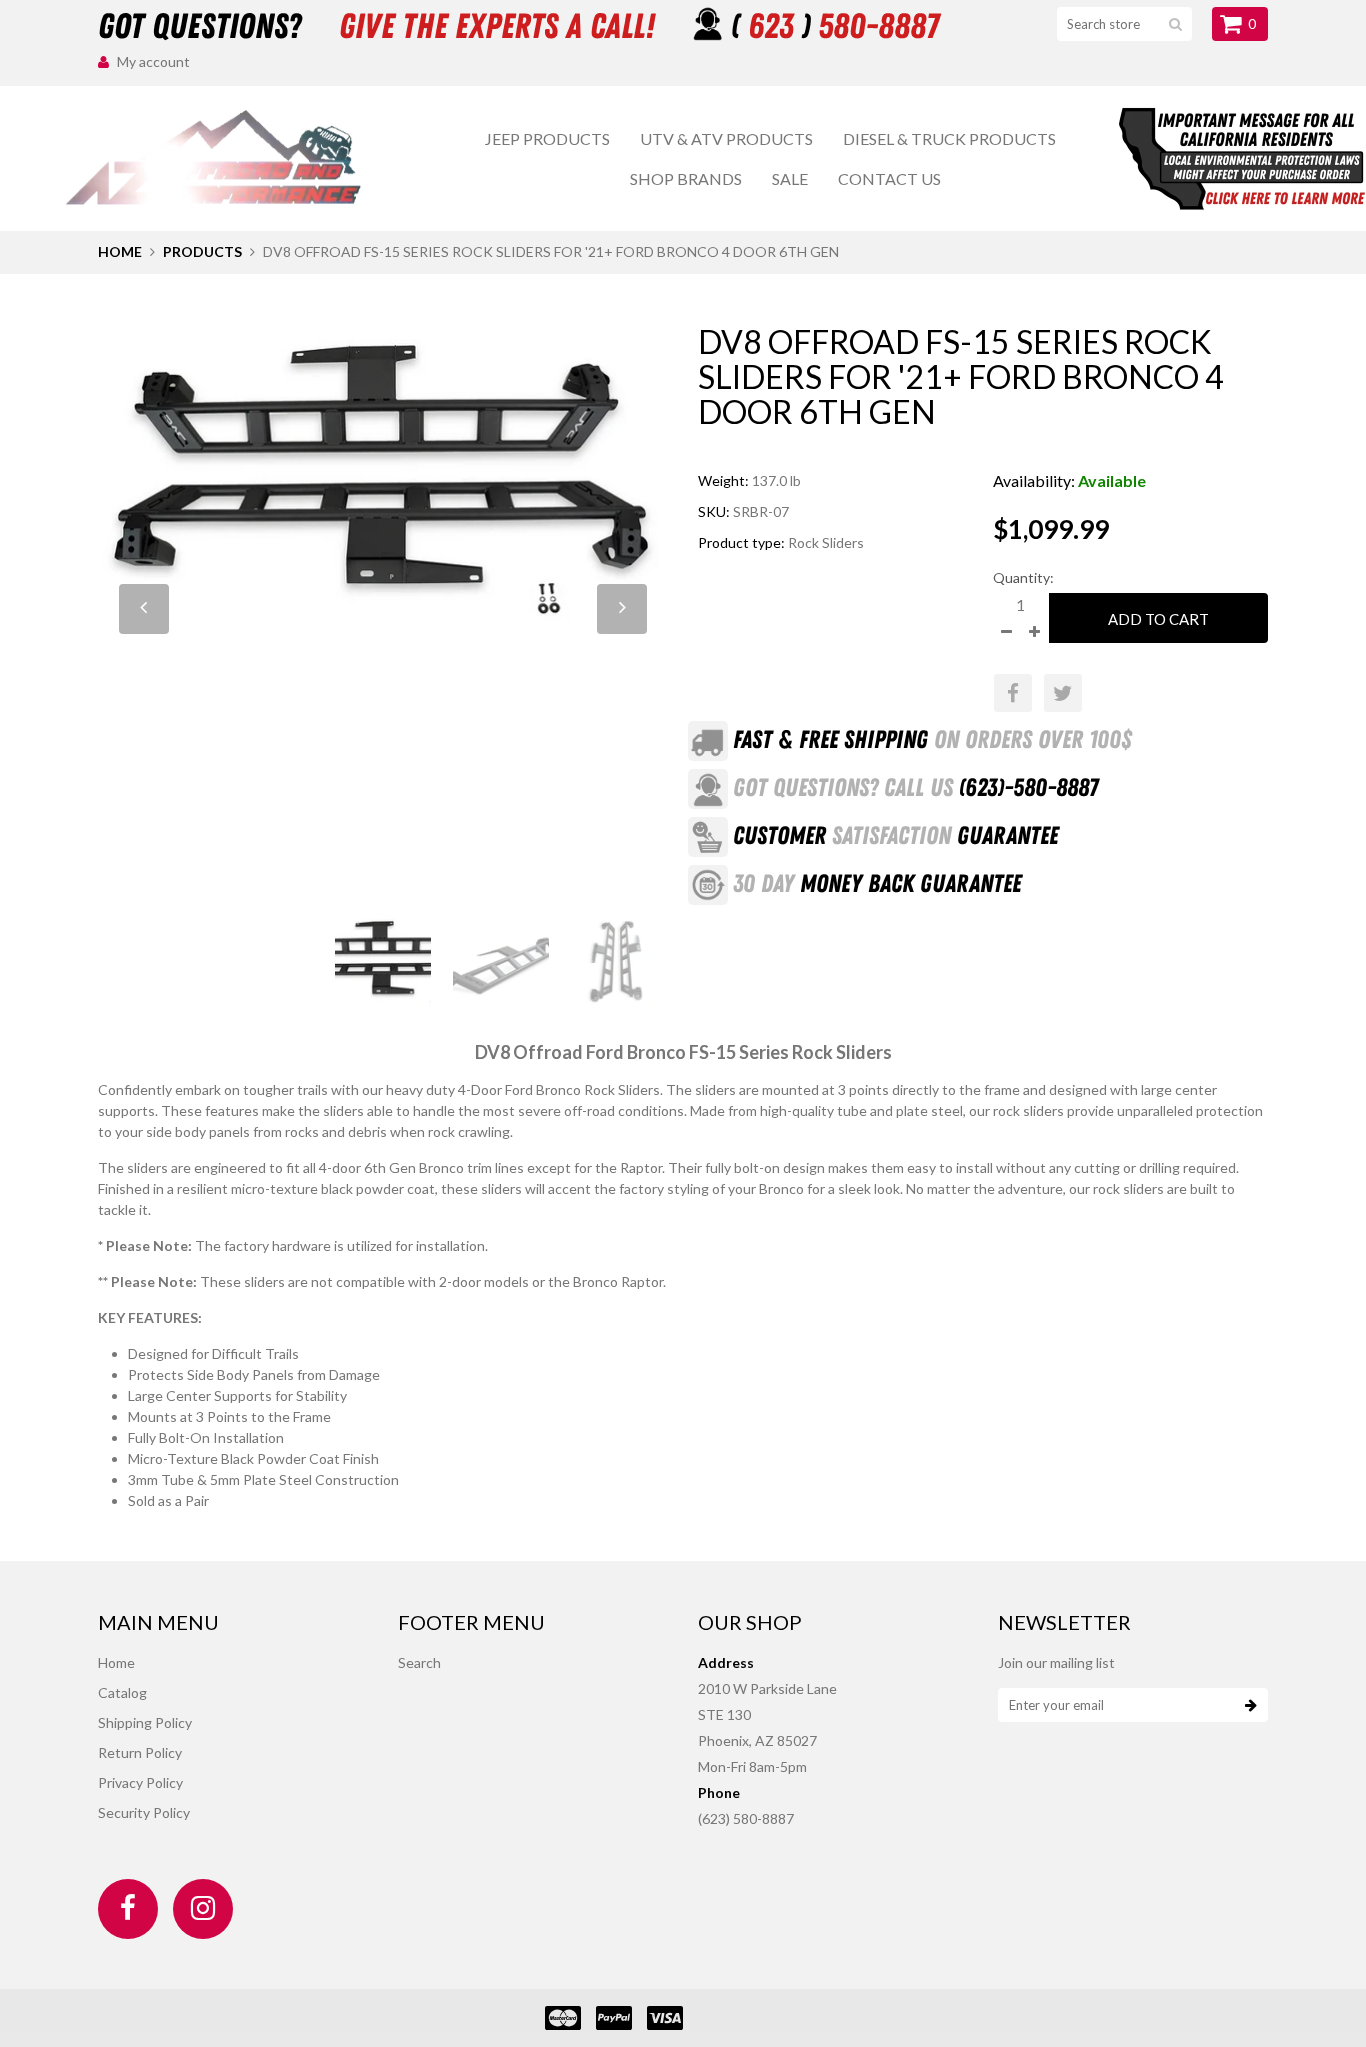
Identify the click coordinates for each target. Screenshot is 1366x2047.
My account (153, 61)
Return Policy (140, 1752)
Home (120, 251)
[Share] (1013, 693)
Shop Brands (686, 178)
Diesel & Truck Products (949, 138)
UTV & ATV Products (726, 138)
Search (419, 1662)
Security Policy (144, 1812)
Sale (790, 178)
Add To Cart (1158, 619)
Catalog (122, 1692)
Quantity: (1023, 577)
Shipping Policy (145, 1722)
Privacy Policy (140, 1782)
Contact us (889, 178)
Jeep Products (547, 138)
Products (202, 251)
